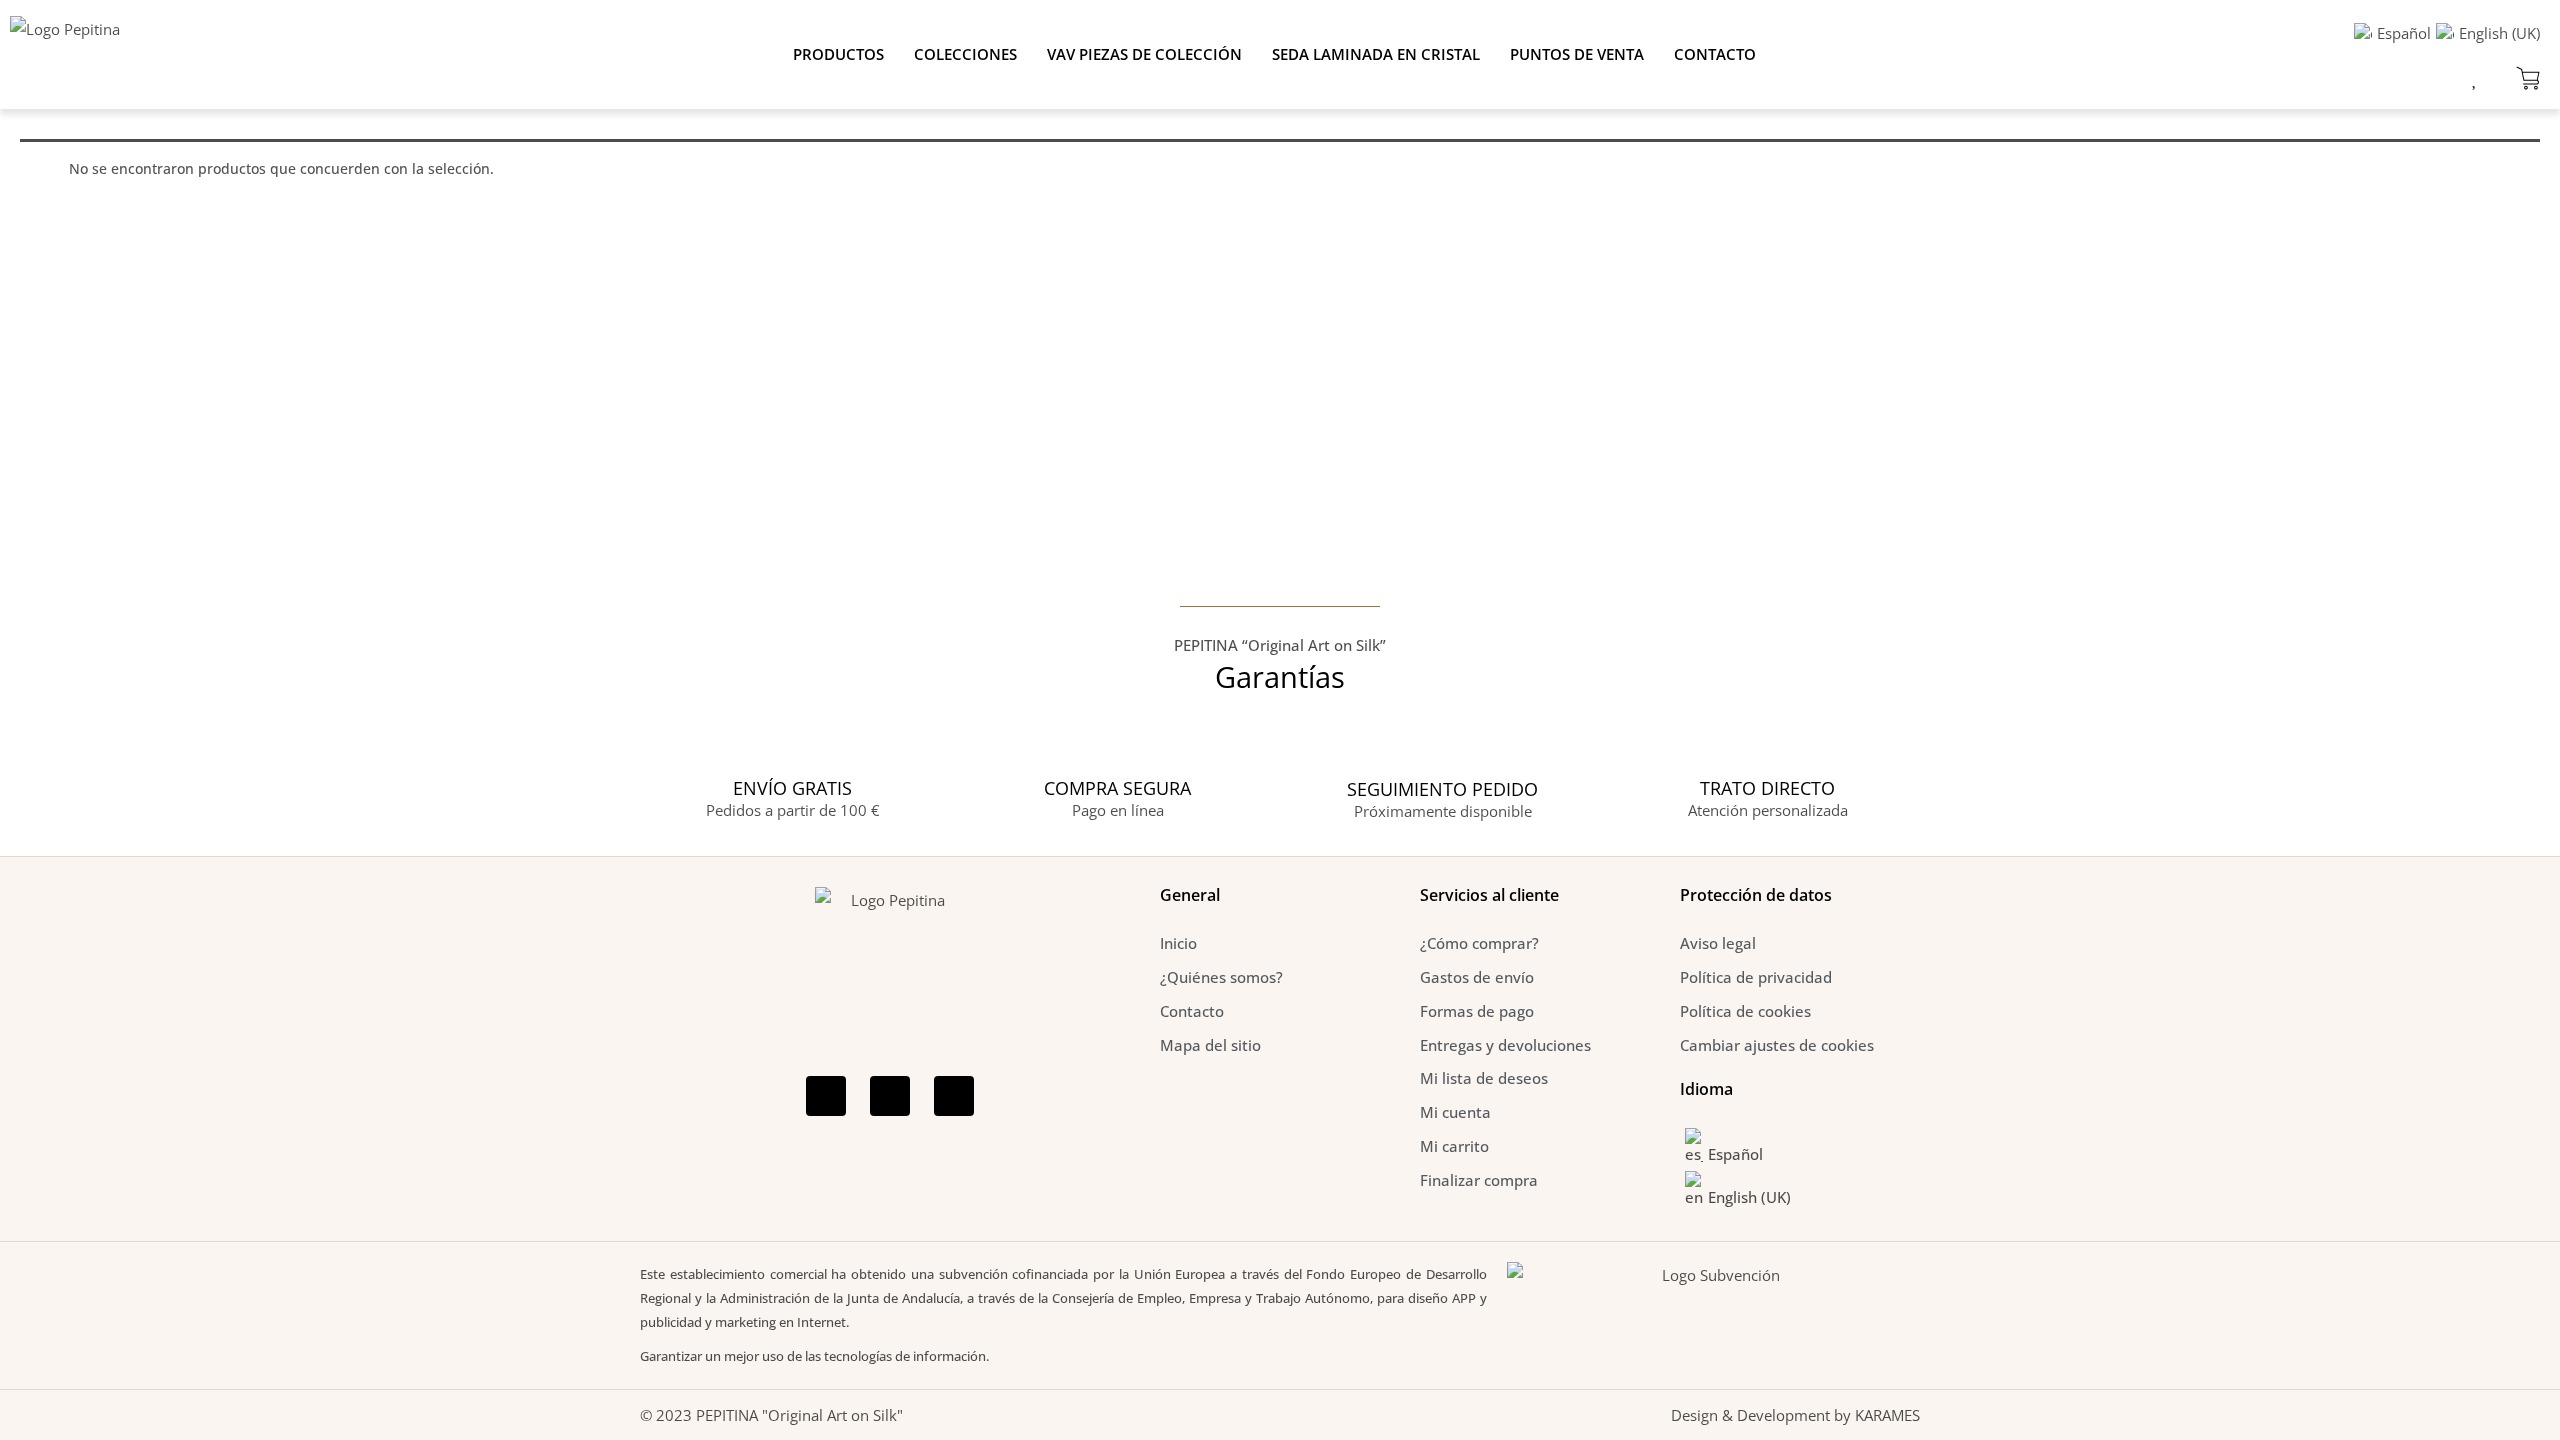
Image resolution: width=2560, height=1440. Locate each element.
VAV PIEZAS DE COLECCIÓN (1144, 54)
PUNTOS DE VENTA (1577, 54)
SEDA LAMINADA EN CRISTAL (1376, 54)
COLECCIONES (965, 54)
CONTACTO (1715, 54)
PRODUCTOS (838, 54)
